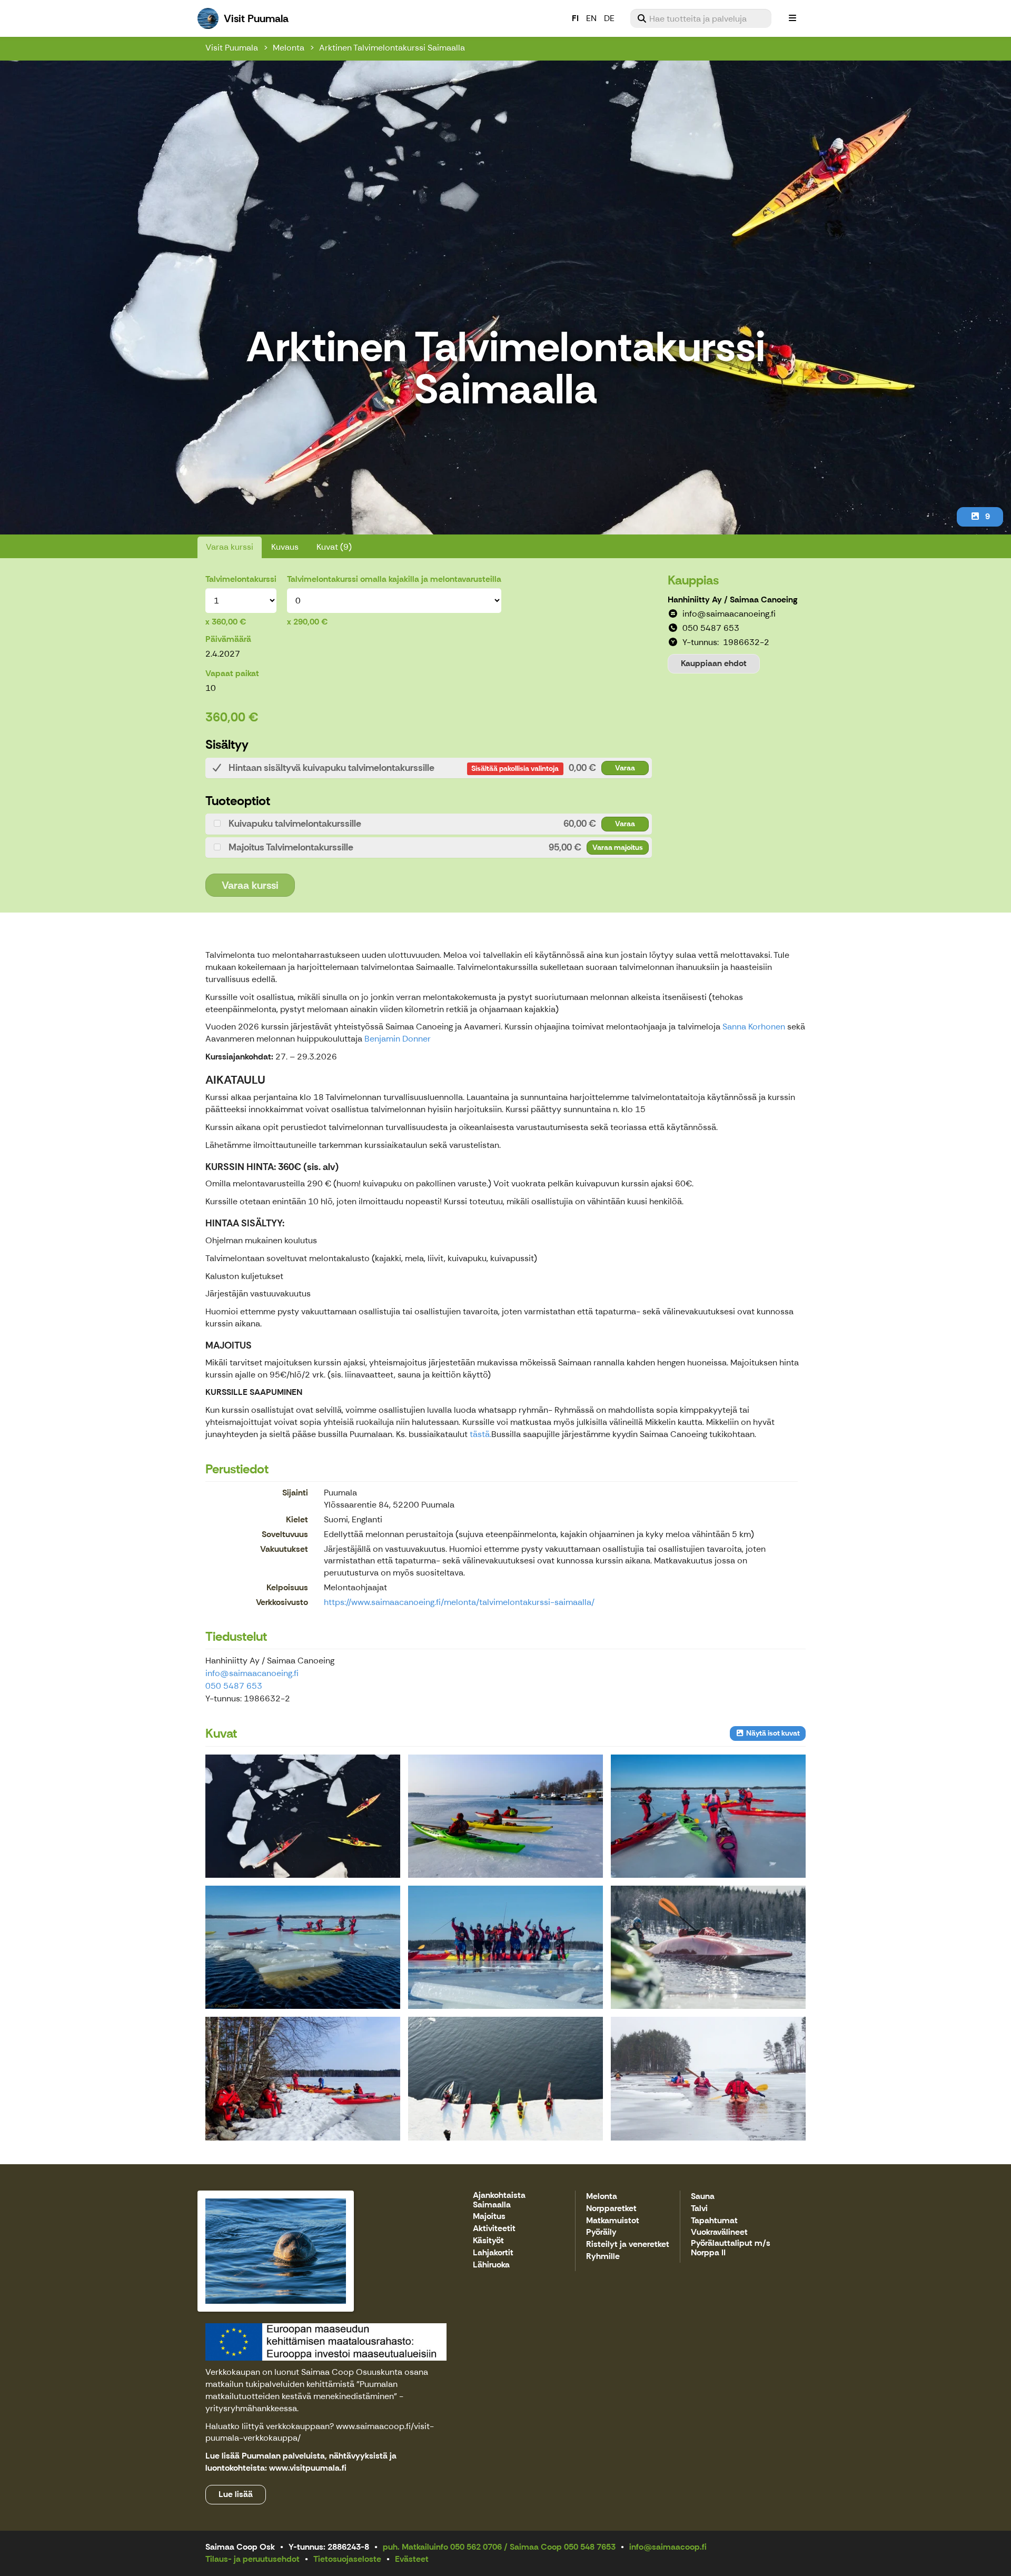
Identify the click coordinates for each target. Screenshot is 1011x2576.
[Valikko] (792, 18)
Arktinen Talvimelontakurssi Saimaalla (392, 48)
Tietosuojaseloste (347, 2559)
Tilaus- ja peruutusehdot (252, 2559)
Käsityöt (488, 2241)
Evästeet (412, 2559)
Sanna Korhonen (754, 1027)
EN (591, 18)
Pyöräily (601, 2232)
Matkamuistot (613, 2221)
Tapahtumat (714, 2221)
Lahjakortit (493, 2253)
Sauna (703, 2197)
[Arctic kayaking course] (303, 1816)
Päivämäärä (228, 639)
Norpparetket (611, 2209)
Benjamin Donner (398, 1039)
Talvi (699, 2209)
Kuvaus (285, 547)
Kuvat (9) (334, 547)
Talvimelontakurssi (241, 579)
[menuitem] (701, 18)
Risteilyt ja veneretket (628, 2245)
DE (609, 18)
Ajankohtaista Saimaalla (499, 2200)
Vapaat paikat (232, 673)
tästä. (480, 1434)
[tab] (429, 768)
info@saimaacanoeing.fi (252, 1673)
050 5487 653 (234, 1686)
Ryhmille (603, 2257)
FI (575, 18)
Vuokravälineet (719, 2232)
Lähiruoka (491, 2265)
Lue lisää (236, 2494)
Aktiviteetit (494, 2229)
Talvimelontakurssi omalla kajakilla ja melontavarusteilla (394, 579)
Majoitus (489, 2217)
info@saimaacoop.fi (668, 2547)
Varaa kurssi (230, 547)
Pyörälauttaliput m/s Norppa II (731, 2248)
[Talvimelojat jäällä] (506, 1816)
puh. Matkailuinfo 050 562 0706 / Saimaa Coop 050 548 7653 (499, 2547)
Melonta (289, 48)
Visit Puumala (232, 48)
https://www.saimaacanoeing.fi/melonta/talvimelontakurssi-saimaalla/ (459, 1602)
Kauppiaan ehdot (714, 663)
